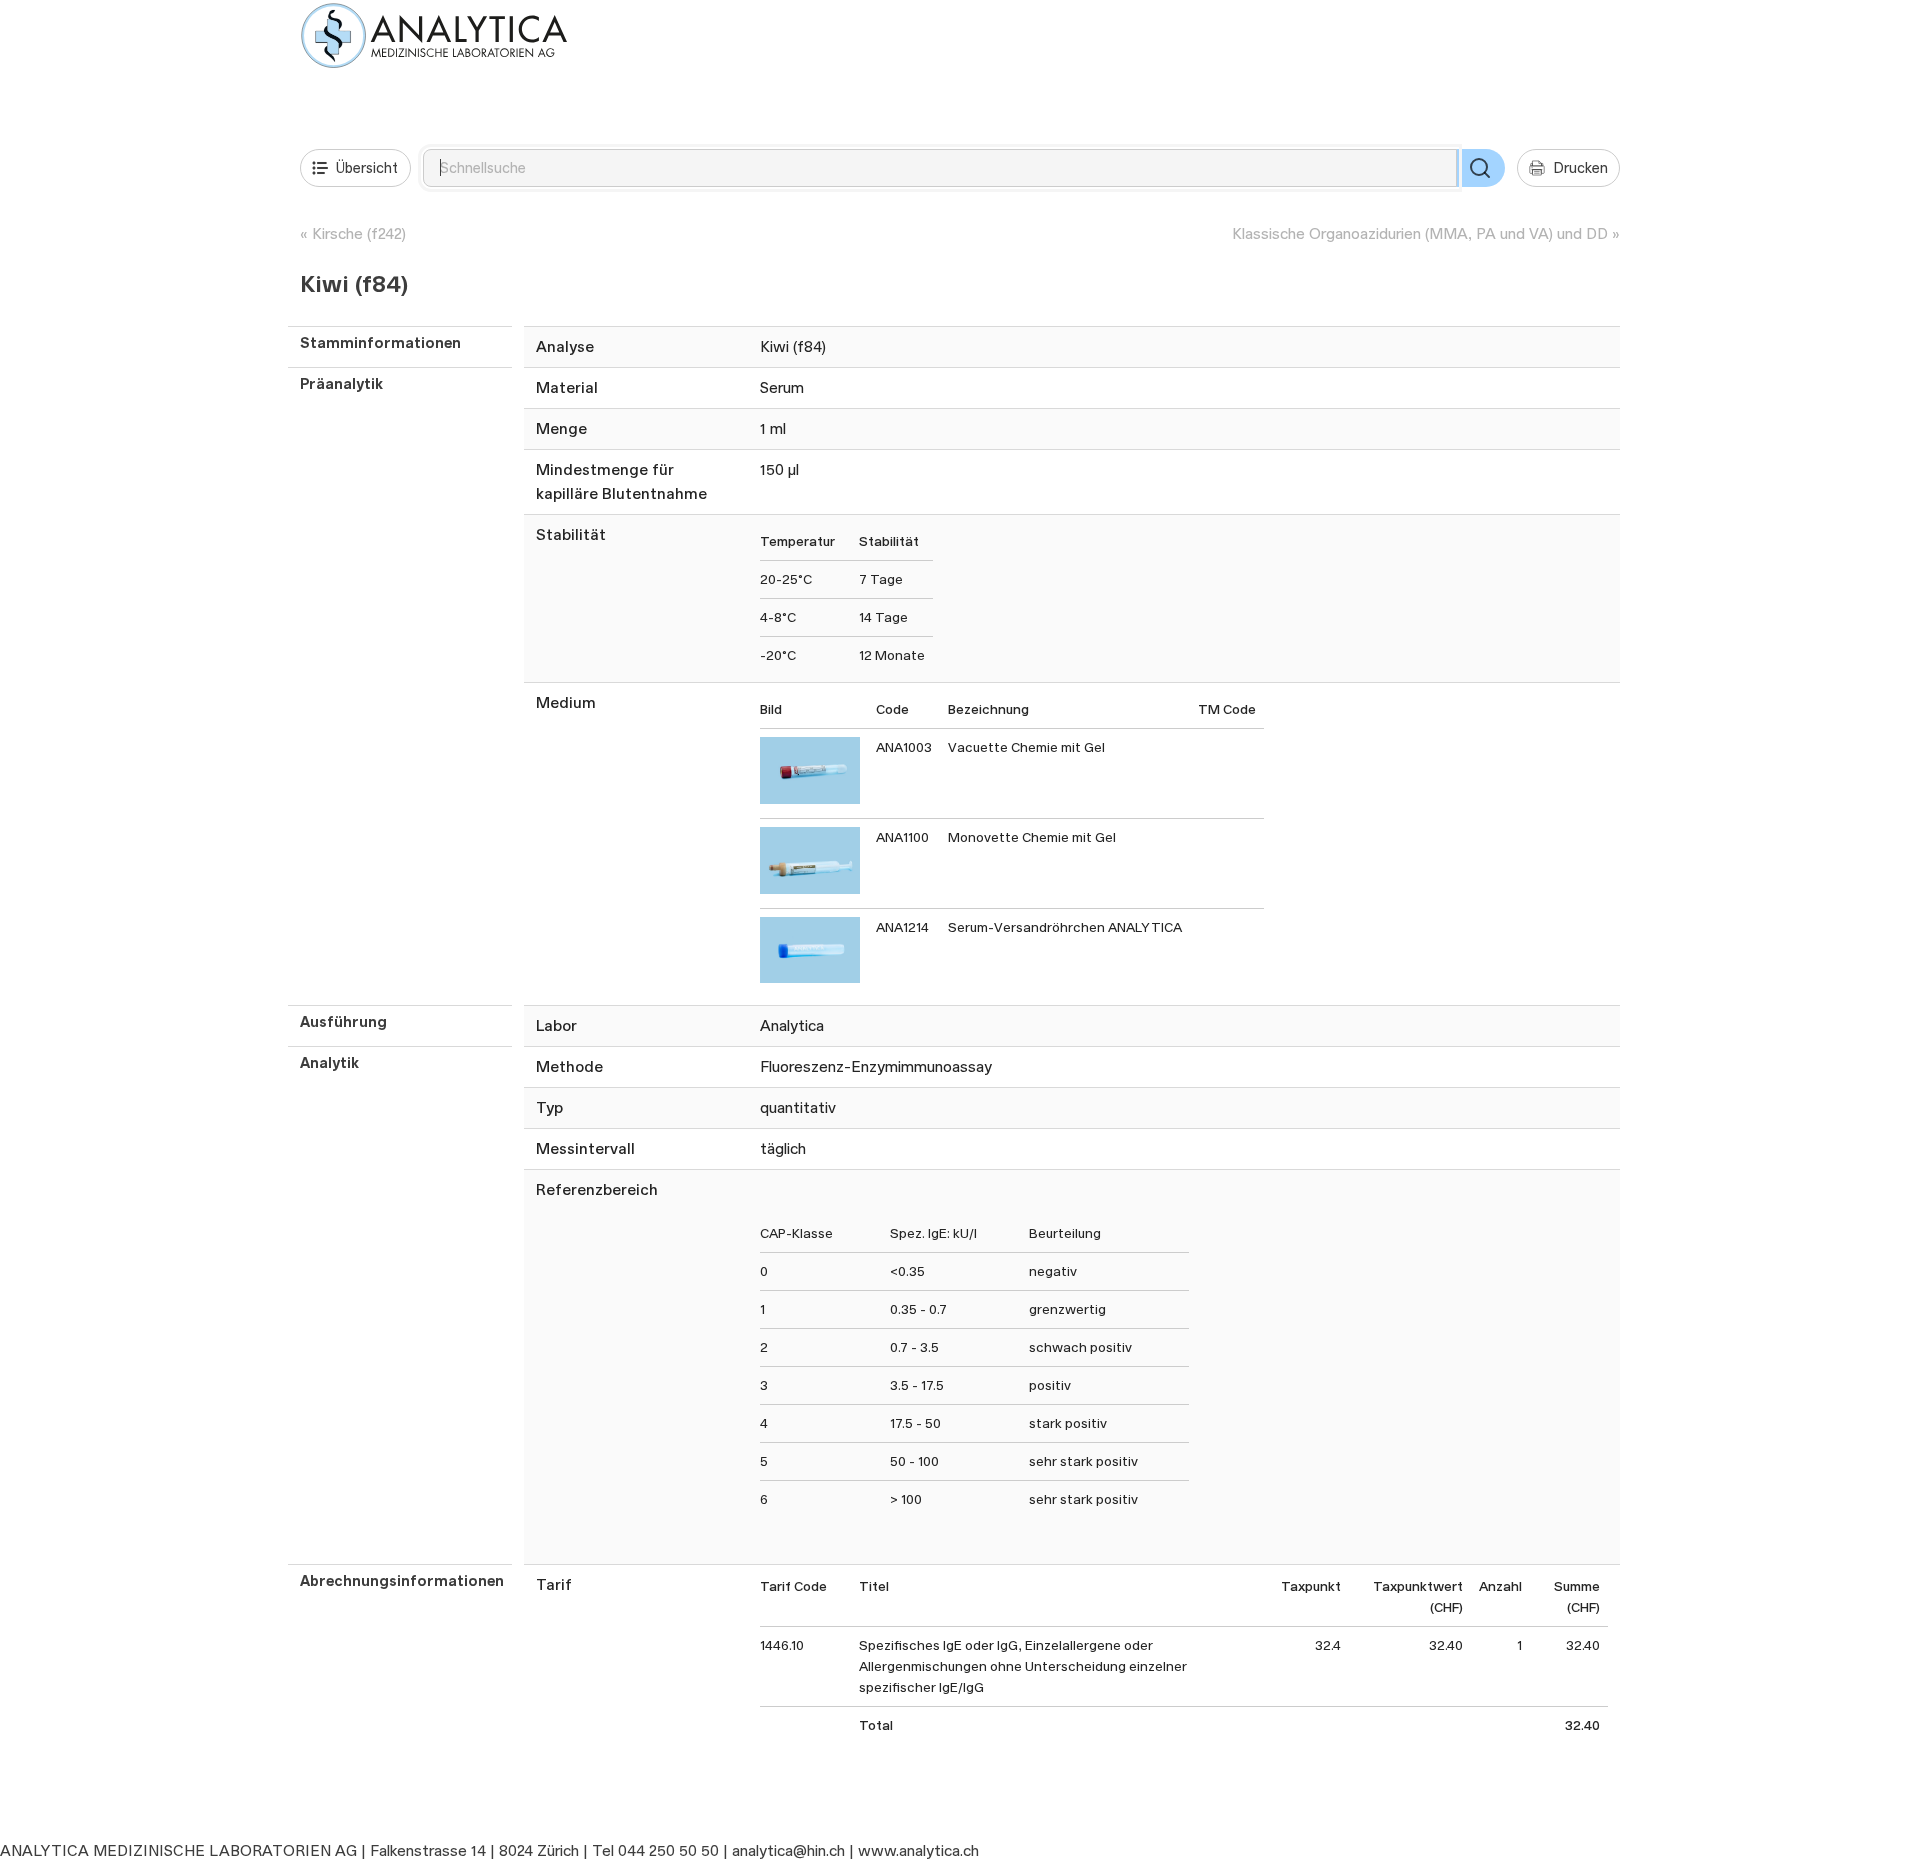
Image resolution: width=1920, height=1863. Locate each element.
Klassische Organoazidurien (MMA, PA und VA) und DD (1420, 233)
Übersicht (367, 167)
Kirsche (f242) (359, 233)
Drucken (1580, 167)
